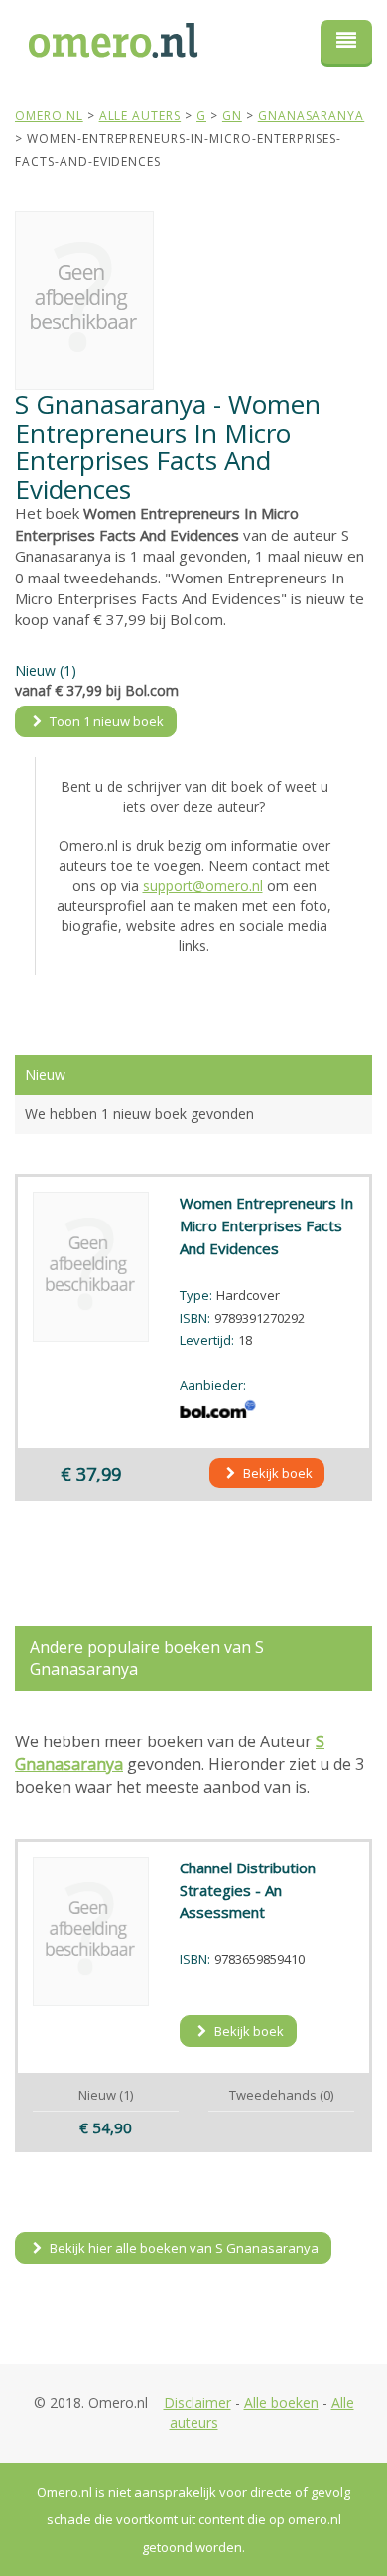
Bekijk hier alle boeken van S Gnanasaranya (183, 2248)
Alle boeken (281, 2403)
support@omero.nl (203, 886)
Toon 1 (105, 721)
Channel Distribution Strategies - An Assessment (248, 1890)
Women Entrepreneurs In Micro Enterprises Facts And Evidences (266, 1225)
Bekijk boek (276, 1473)
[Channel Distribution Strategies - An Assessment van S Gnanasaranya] (91, 1932)
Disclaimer (197, 2403)
